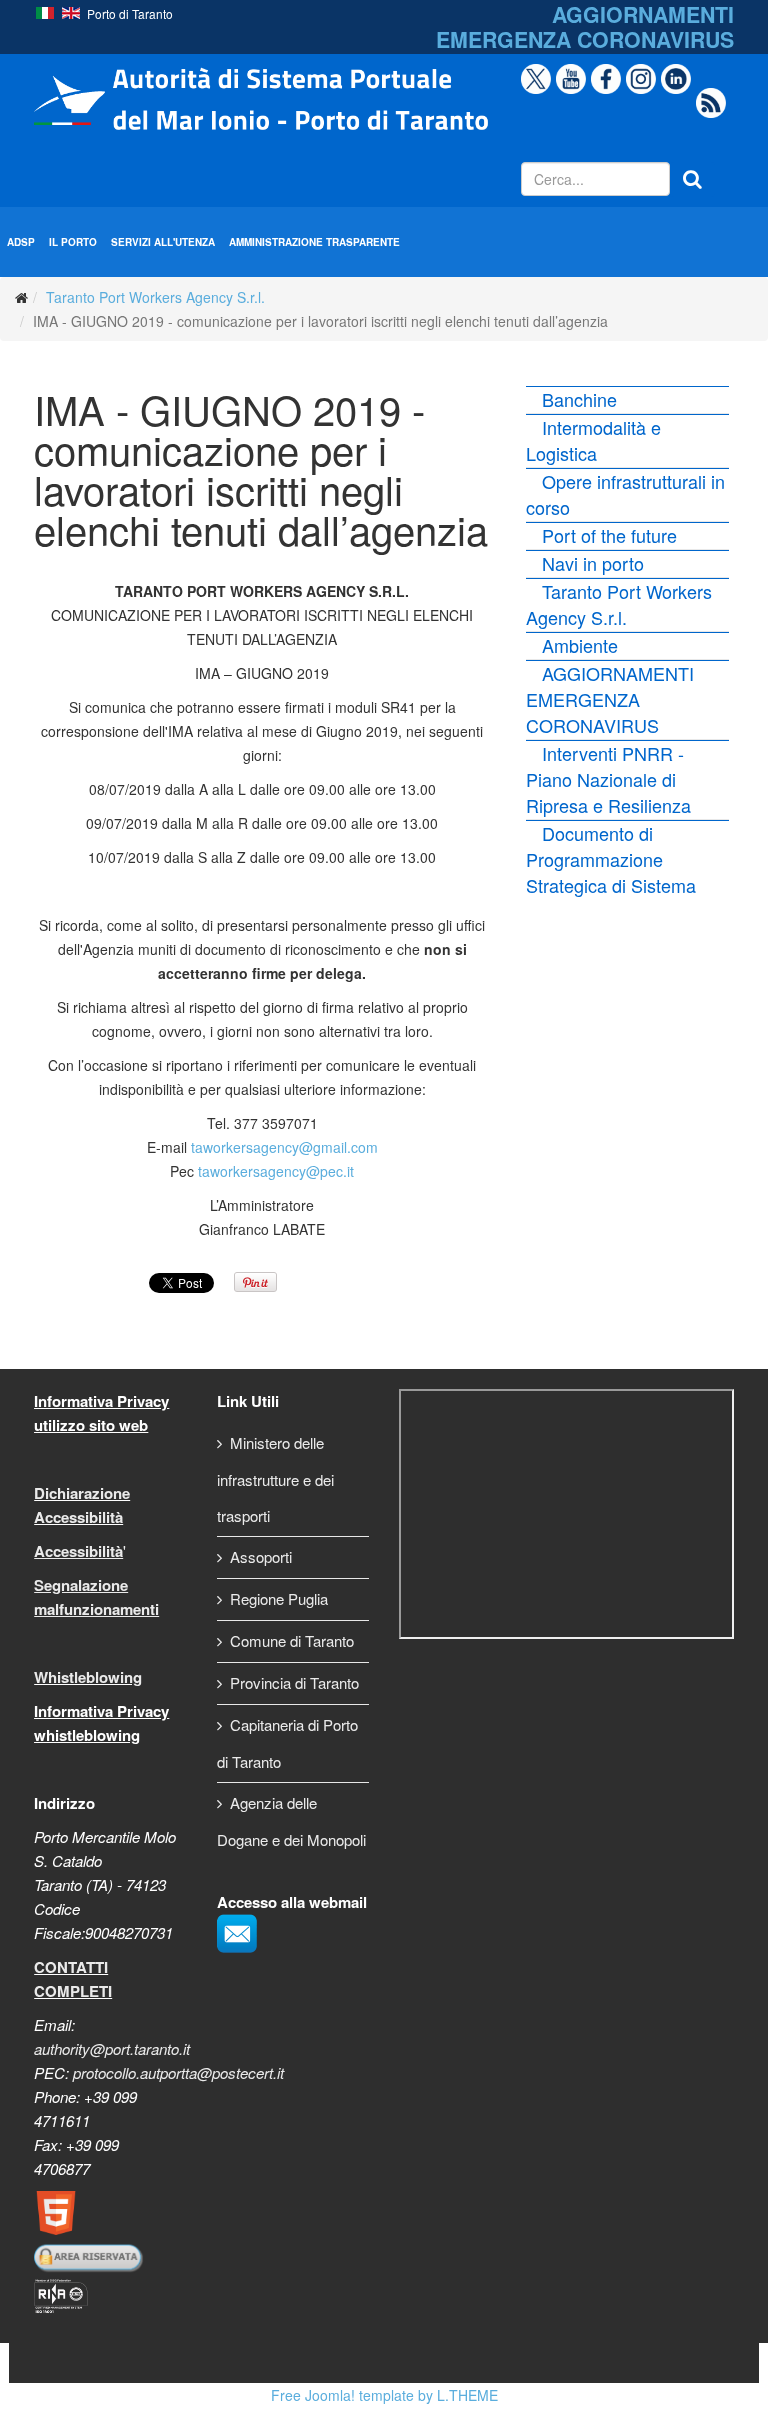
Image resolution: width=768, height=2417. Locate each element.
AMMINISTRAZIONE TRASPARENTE (314, 242)
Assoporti (261, 1556)
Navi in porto (593, 563)
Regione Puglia (279, 1598)
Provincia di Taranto (294, 1682)
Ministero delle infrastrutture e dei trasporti (275, 1479)
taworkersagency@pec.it (276, 1171)
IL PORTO (73, 242)
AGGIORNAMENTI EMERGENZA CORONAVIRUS (610, 699)
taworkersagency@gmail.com (284, 1147)
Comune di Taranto (292, 1640)
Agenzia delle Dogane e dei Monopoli (291, 1821)
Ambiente (580, 645)
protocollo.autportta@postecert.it (178, 2072)
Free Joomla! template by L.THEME (384, 2395)
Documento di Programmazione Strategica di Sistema (611, 859)
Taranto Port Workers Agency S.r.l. (155, 297)
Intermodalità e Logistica (593, 440)
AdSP (21, 242)
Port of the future (609, 535)
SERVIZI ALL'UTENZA (163, 242)
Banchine (579, 399)
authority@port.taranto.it (112, 2048)
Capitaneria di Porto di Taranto (287, 1743)
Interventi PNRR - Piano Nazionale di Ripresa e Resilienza (608, 779)
